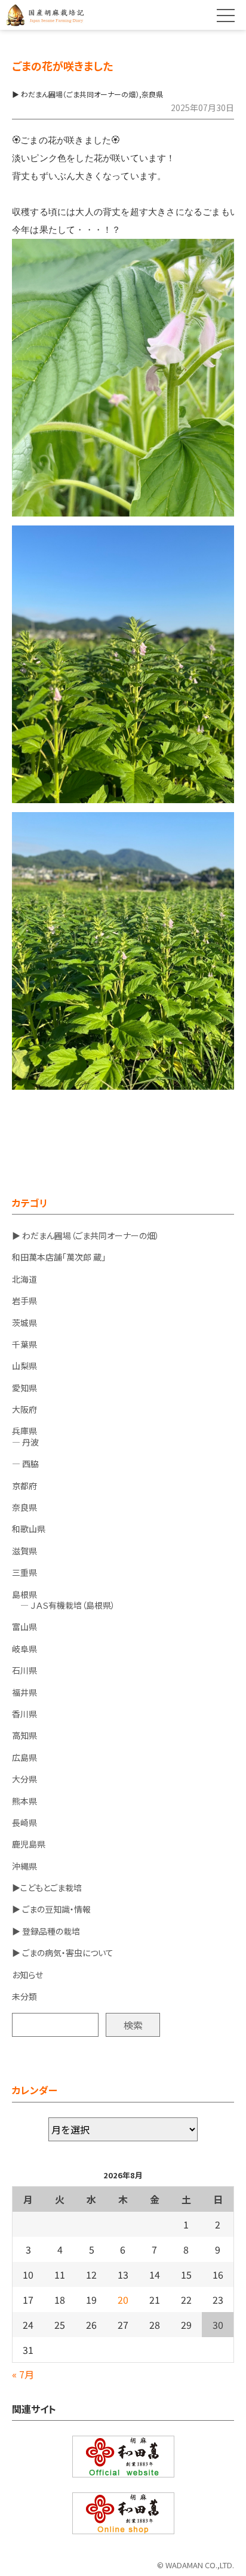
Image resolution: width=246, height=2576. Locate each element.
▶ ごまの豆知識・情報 (51, 1909)
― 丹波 (25, 1442)
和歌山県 (29, 1529)
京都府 (24, 1486)
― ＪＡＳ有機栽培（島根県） (64, 1605)
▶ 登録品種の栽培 (46, 1931)
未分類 (24, 1996)
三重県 (24, 1572)
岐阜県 (24, 1649)
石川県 (24, 1670)
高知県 (24, 1735)
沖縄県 (24, 1866)
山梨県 (24, 1366)
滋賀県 (24, 1551)
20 (123, 2300)
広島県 (24, 1757)
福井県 (24, 1692)
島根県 (24, 1594)
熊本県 (24, 1801)
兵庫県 (24, 1431)
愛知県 (24, 1388)
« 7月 (23, 2374)
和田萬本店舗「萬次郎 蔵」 (59, 1257)
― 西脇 (25, 1464)
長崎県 (24, 1822)
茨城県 (24, 1323)
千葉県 (24, 1344)
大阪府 (24, 1409)
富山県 (24, 1627)
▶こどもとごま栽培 (47, 1888)
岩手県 (24, 1301)
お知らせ (27, 1975)
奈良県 (24, 1507)
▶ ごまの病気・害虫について (63, 1953)
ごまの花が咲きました (62, 66)
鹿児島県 (29, 1844)
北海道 (24, 1279)
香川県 (24, 1714)
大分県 (24, 1779)
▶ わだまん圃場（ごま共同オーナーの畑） (86, 1235)
